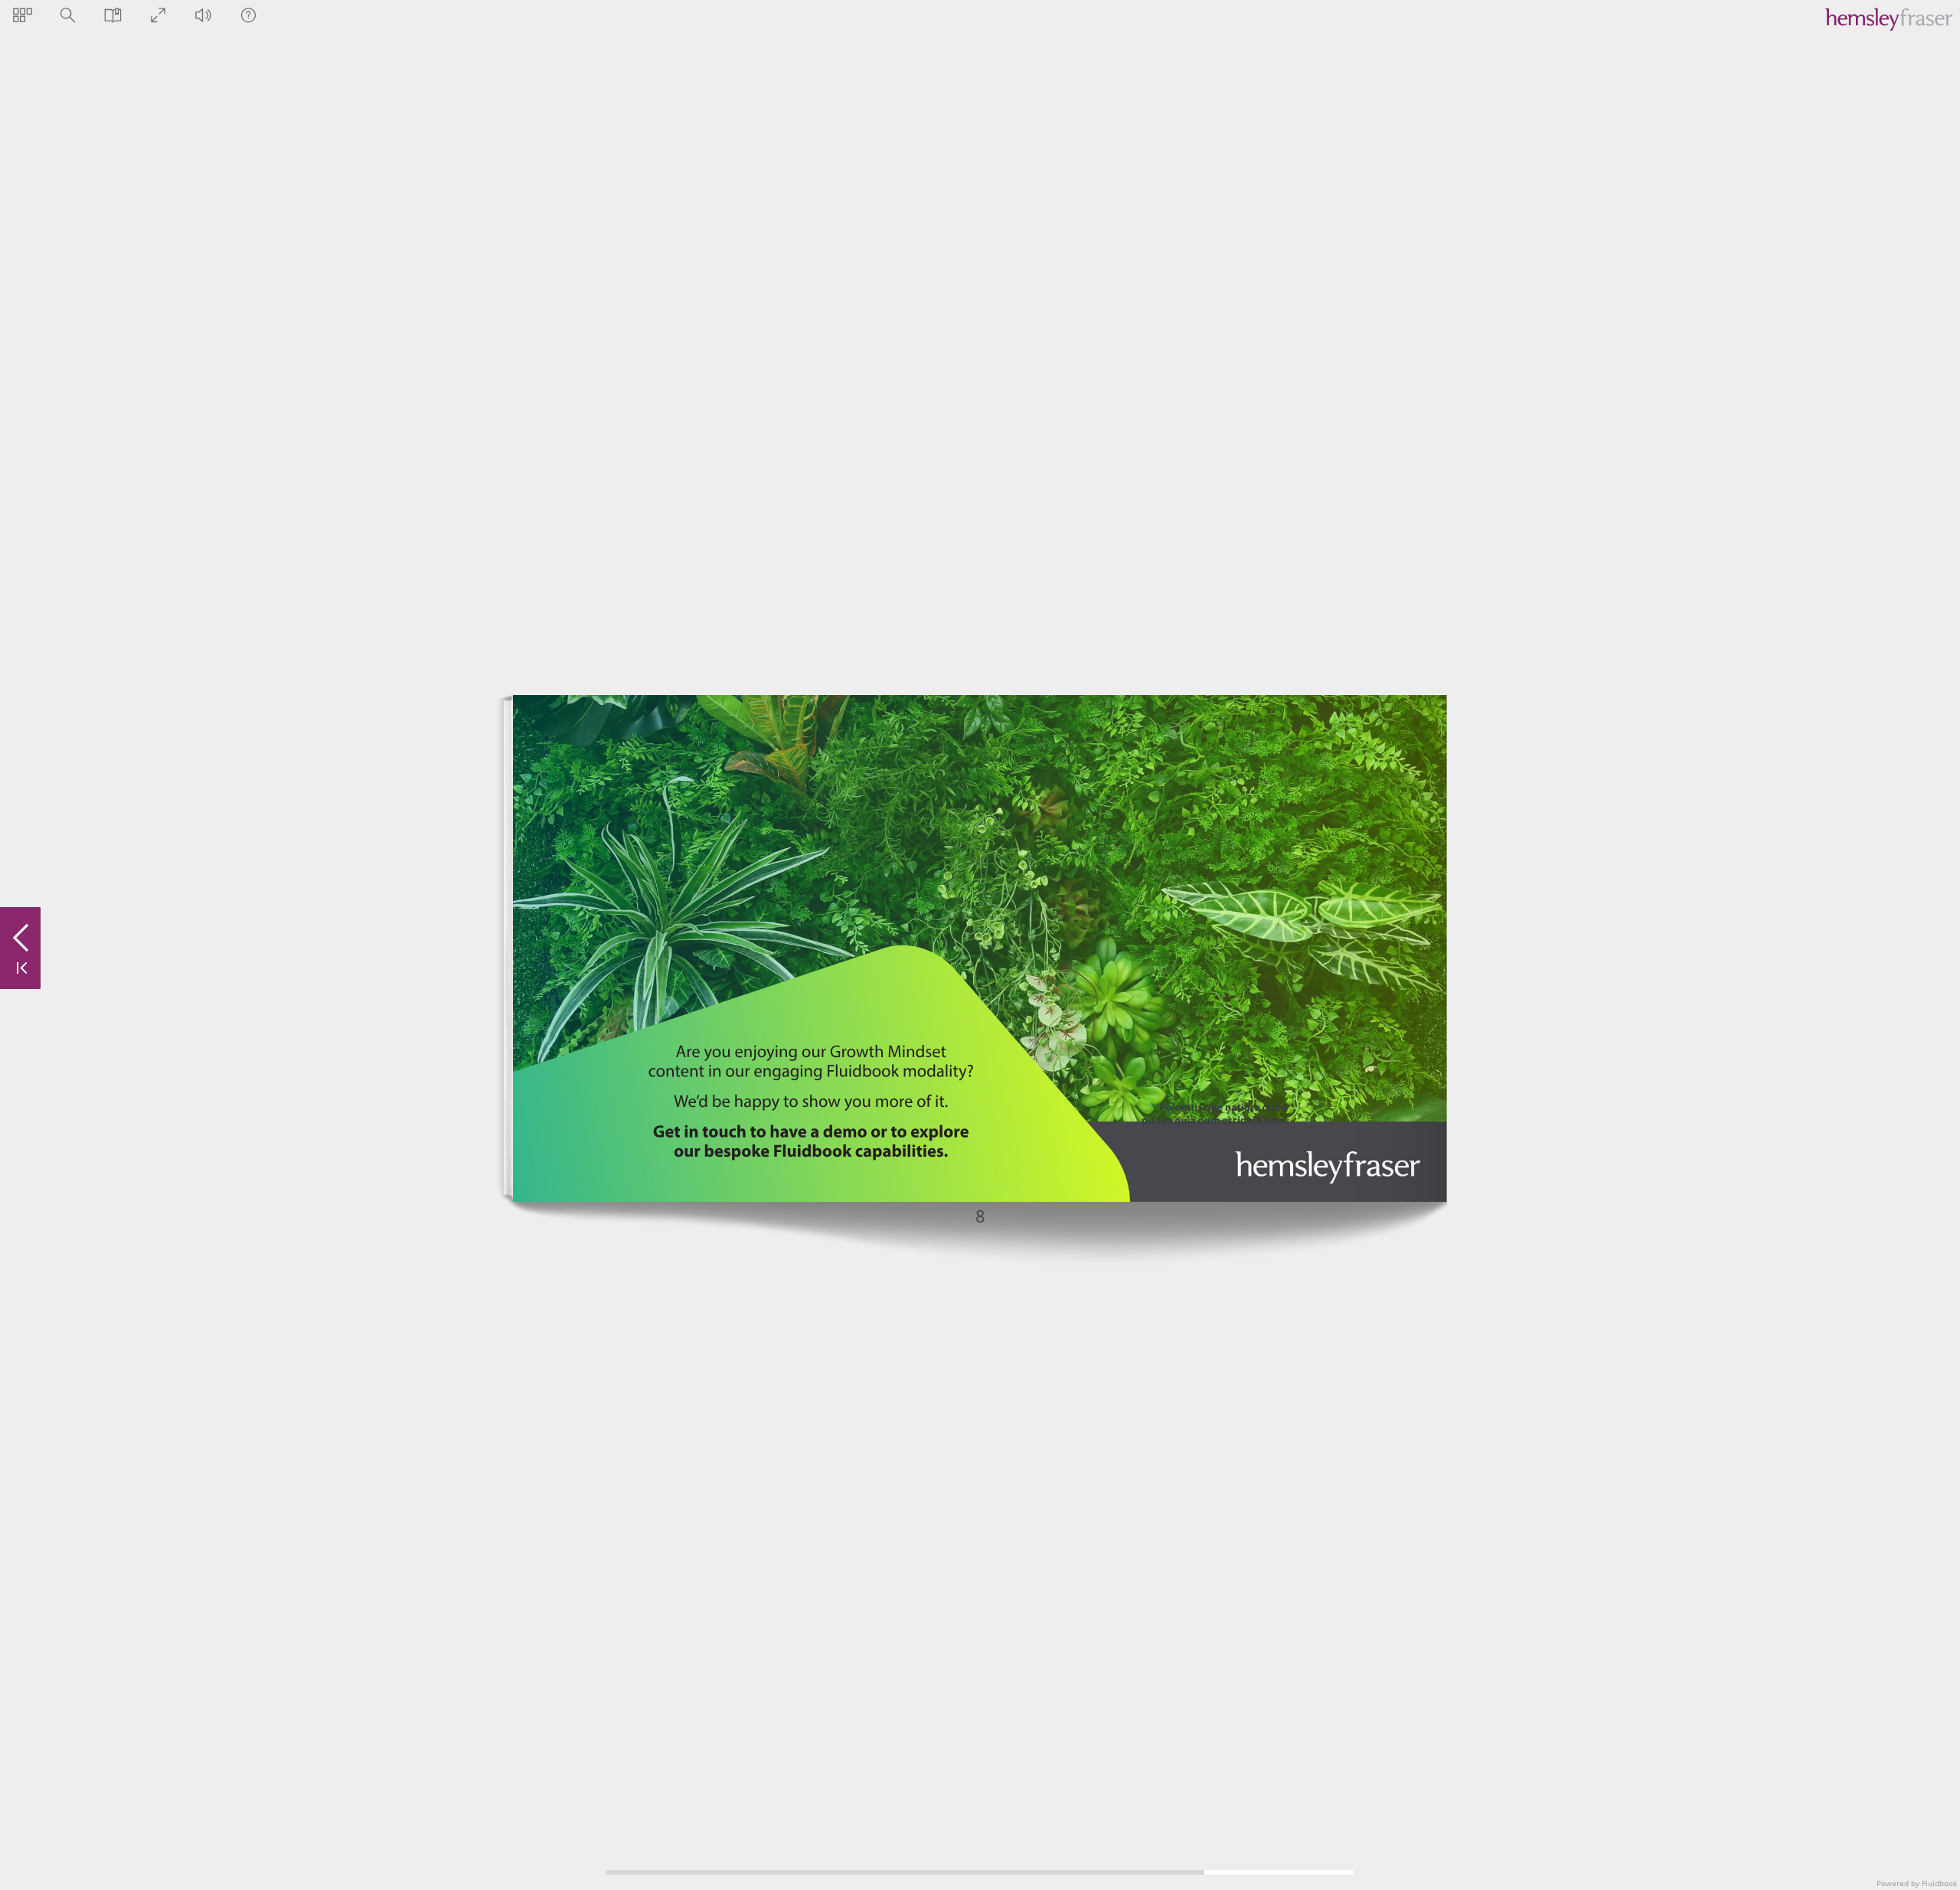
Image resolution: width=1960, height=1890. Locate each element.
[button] (23, 15)
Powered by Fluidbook (1917, 1883)
